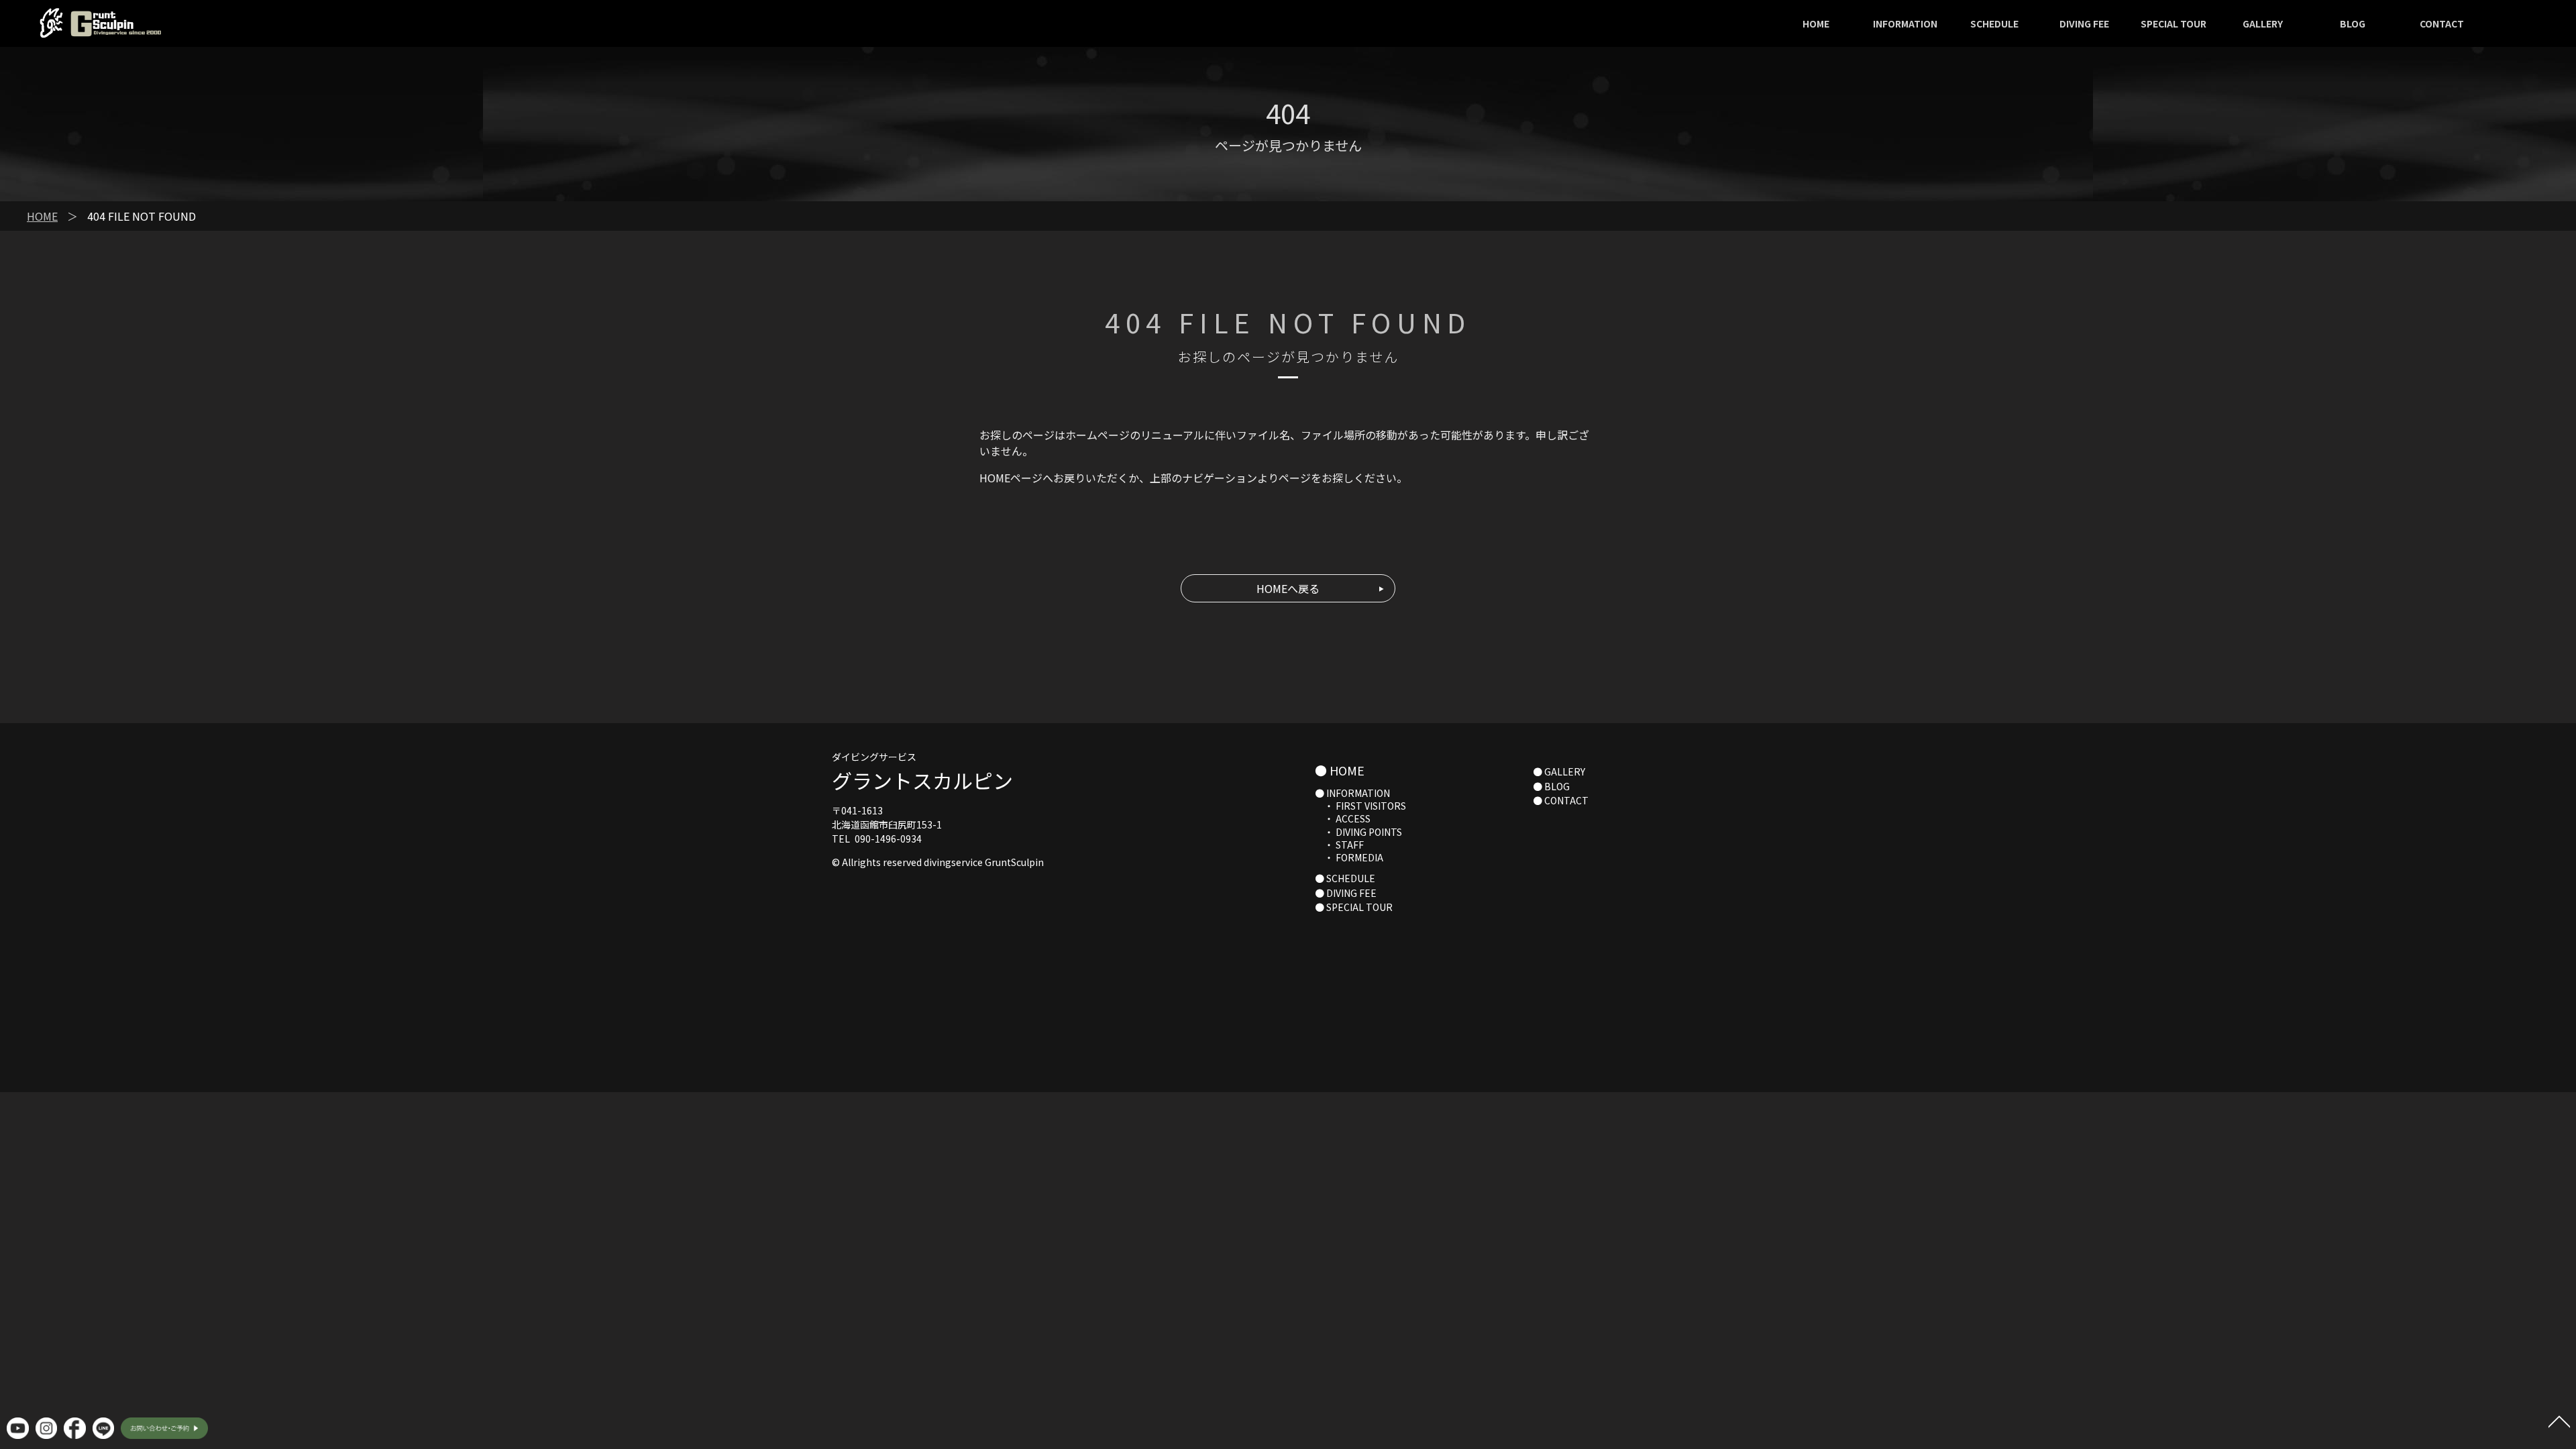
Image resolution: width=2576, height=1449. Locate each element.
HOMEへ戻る (1288, 588)
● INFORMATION (1352, 793)
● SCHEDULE (1345, 878)
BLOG (2353, 23)
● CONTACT (1561, 800)
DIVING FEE (2084, 23)
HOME (1816, 23)
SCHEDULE (1994, 23)
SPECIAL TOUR (2173, 23)
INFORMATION (1905, 23)
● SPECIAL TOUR (1354, 907)
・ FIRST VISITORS (1360, 806)
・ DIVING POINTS (1358, 832)
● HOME (1340, 770)
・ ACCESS (1343, 818)
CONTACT (2442, 23)
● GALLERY (1559, 771)
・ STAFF (1339, 845)
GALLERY (2263, 23)
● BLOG (1551, 786)
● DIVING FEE (1346, 893)
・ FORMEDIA (1349, 857)
